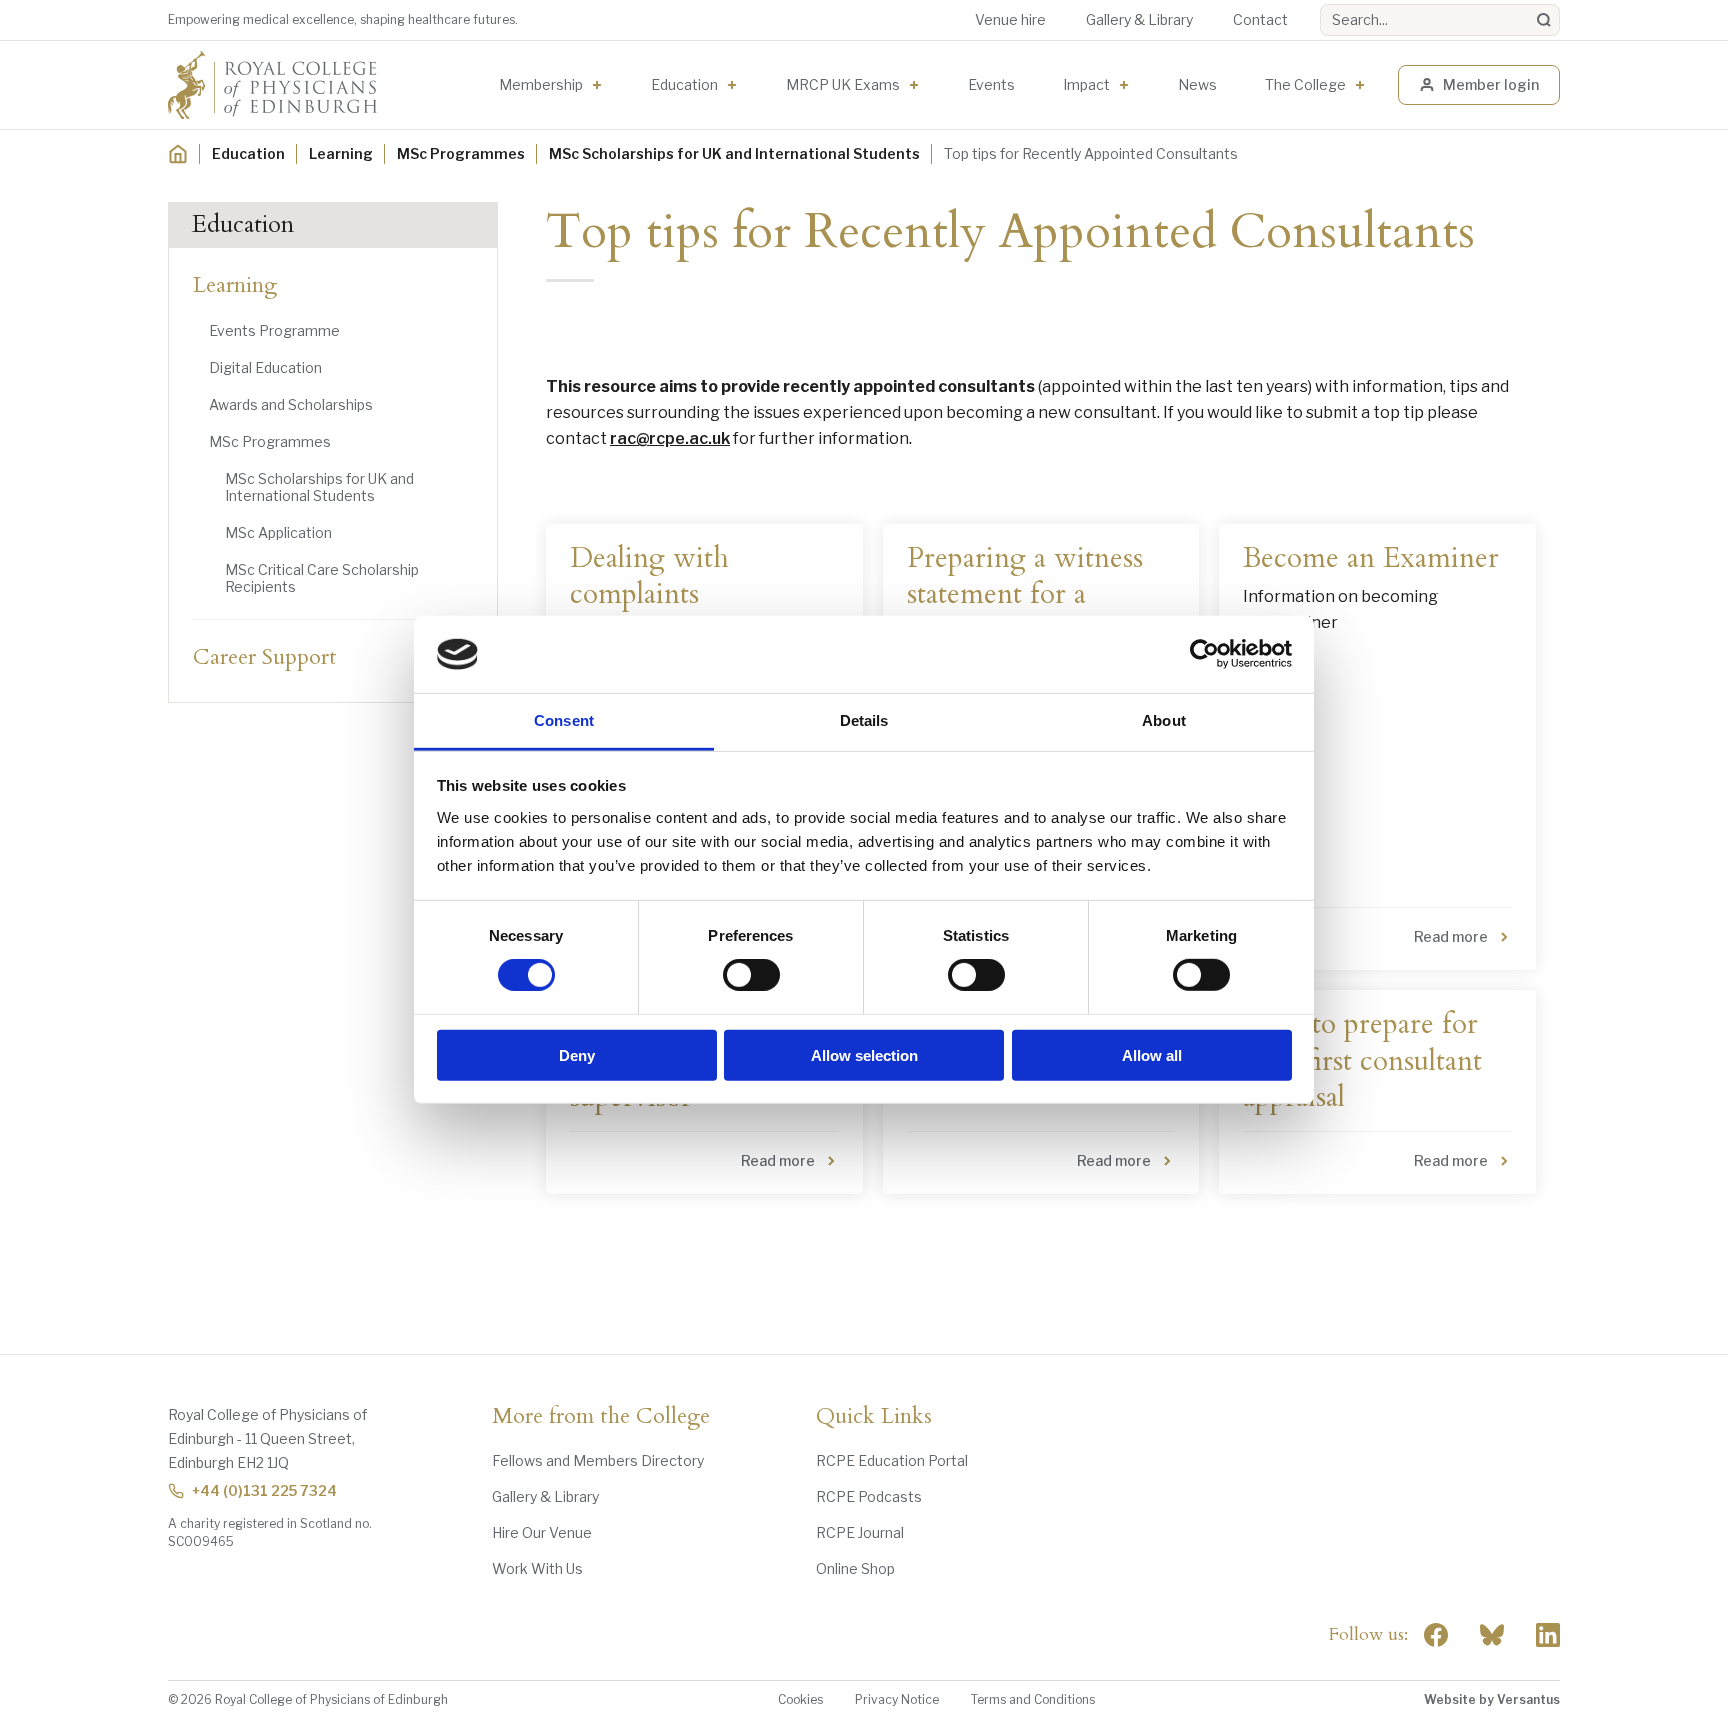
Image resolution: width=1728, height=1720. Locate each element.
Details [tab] (864, 720)
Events (991, 84)
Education (684, 84)
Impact (1086, 84)
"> (1492, 1635)
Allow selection (864, 1054)
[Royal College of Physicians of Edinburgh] (272, 85)
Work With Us (537, 1568)
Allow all (1152, 1054)
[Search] (1544, 20)
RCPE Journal (860, 1532)
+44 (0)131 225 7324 (264, 1490)
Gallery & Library (1139, 19)
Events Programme (274, 330)
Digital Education (265, 367)
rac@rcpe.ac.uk (670, 438)
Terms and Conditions (1033, 1699)
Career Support (265, 657)
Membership (541, 84)
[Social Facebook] (1436, 1635)
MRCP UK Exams (843, 84)
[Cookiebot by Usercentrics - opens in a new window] (1204, 654)
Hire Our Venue (542, 1532)
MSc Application (278, 532)
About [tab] (1164, 720)
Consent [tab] (564, 720)
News (1197, 84)
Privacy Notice (897, 1699)
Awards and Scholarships (291, 404)
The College (1305, 84)
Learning (341, 153)
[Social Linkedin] (1548, 1635)
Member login (1491, 84)
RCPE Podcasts (869, 1496)
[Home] (178, 154)
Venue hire (1010, 19)
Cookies (800, 1699)
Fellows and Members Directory (598, 1460)
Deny (577, 1054)
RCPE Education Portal (892, 1460)
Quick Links (874, 1417)
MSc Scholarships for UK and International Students (734, 153)
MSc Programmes (461, 153)
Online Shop (855, 1568)
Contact (1260, 19)
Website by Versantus (1492, 1699)
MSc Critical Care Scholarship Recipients (322, 578)
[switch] (751, 975)
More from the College (601, 1417)
